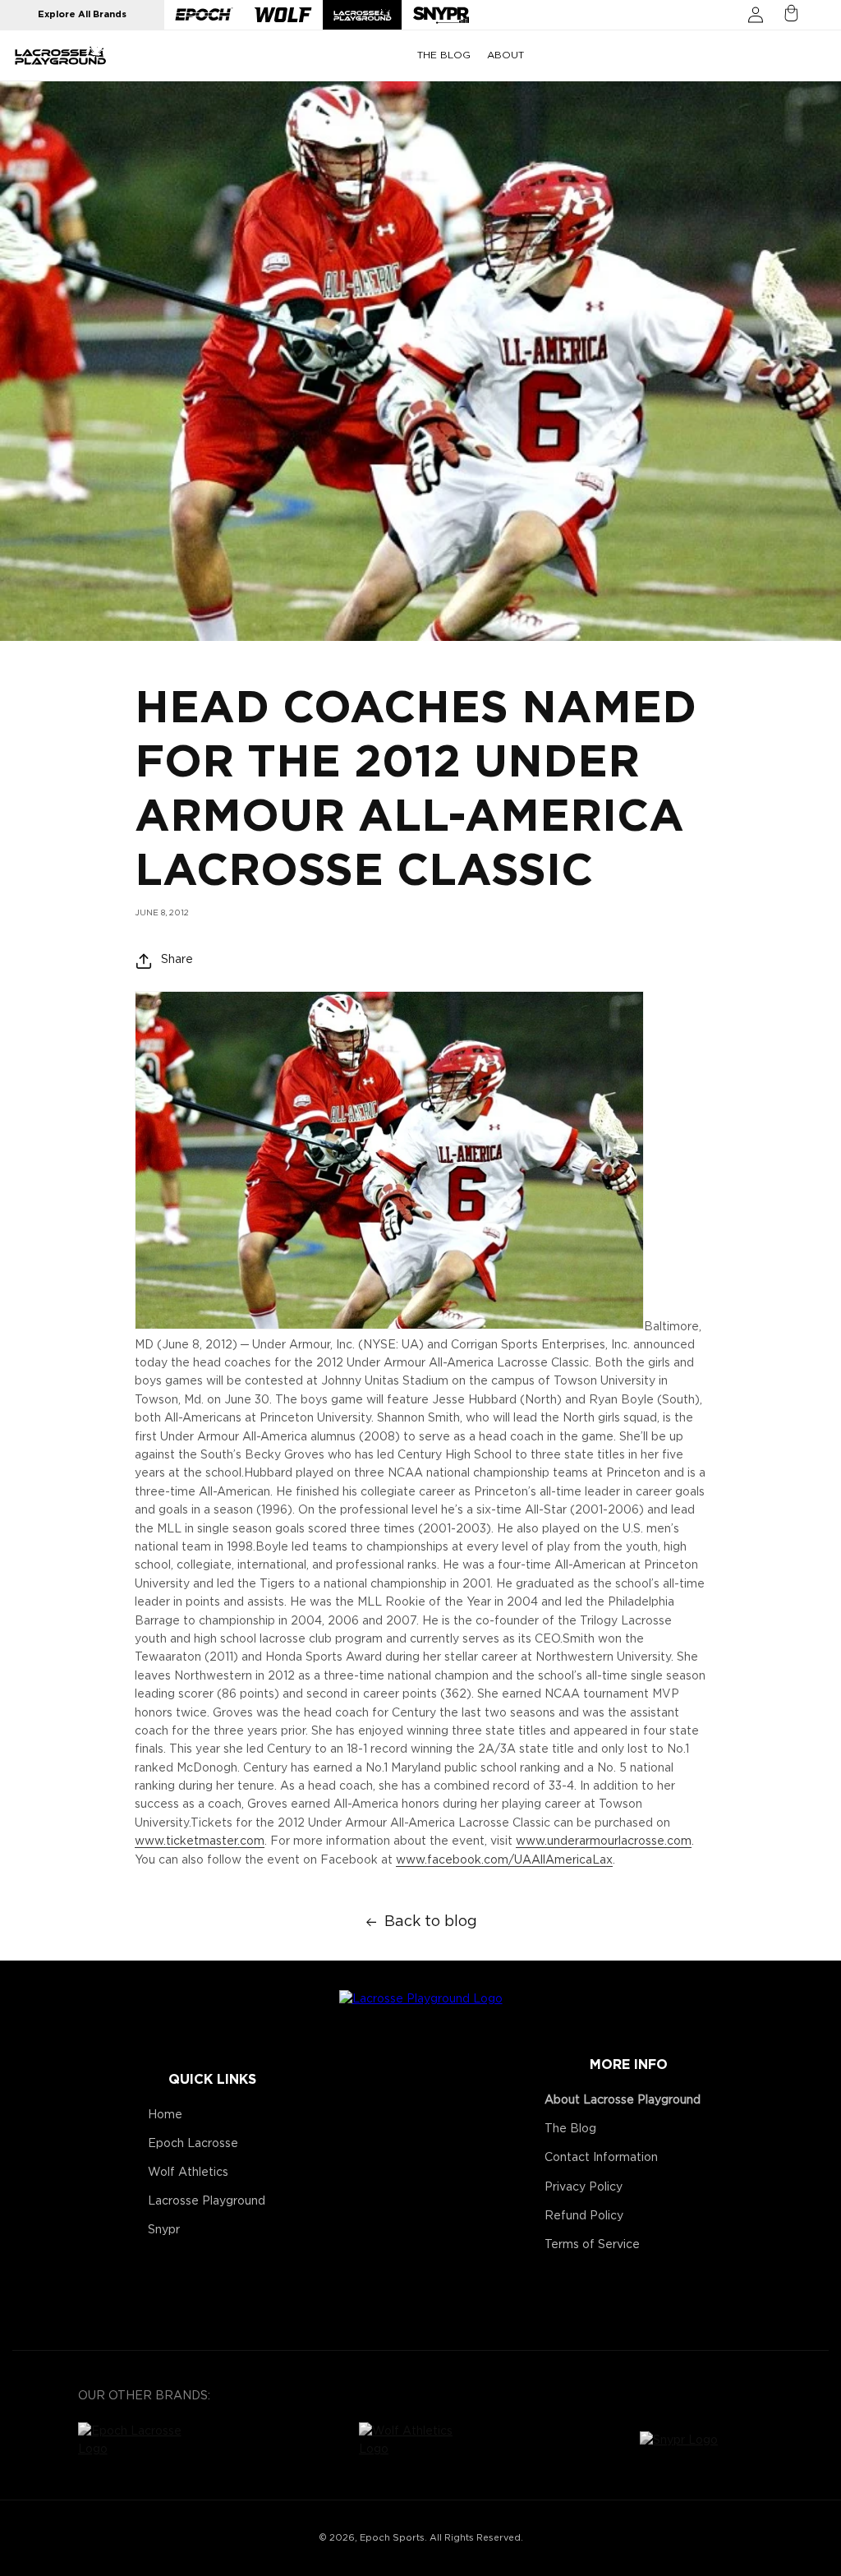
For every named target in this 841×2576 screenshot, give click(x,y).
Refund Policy (584, 2216)
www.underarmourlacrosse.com (604, 1841)
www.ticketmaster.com (200, 1841)
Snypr (164, 2230)
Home (165, 2115)
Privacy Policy (584, 2187)
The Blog (570, 2129)
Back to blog (431, 1922)
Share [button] (177, 960)
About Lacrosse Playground (623, 2100)
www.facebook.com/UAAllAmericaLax (504, 1860)
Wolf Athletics (188, 2173)
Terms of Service (592, 2245)
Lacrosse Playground (207, 2201)
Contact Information (601, 2158)
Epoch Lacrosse (193, 2144)
